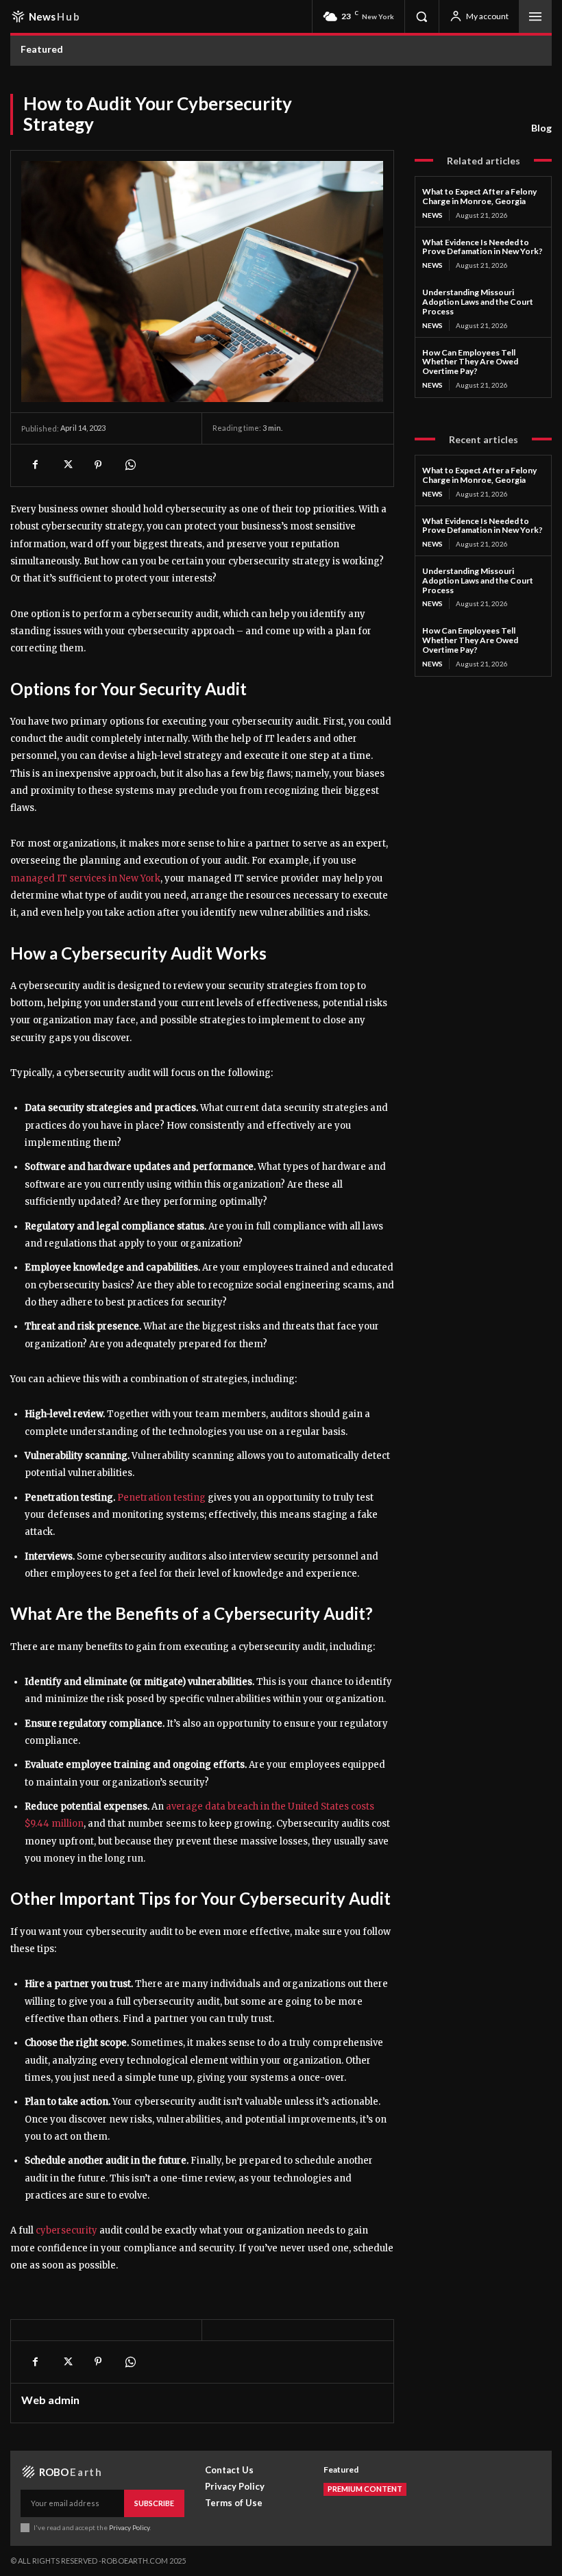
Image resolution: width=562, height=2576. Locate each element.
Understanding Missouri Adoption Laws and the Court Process (478, 302)
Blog (541, 128)
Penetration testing (161, 1498)
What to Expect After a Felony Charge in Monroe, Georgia (479, 196)
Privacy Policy (129, 2527)
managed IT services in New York (85, 878)
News (432, 215)
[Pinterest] (98, 465)
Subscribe (154, 2503)
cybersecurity (66, 2230)
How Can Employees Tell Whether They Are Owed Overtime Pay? (470, 362)
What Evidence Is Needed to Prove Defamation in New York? (482, 247)
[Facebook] (35, 465)
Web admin (50, 2400)
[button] (422, 16)
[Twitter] (66, 465)
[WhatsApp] (130, 465)
